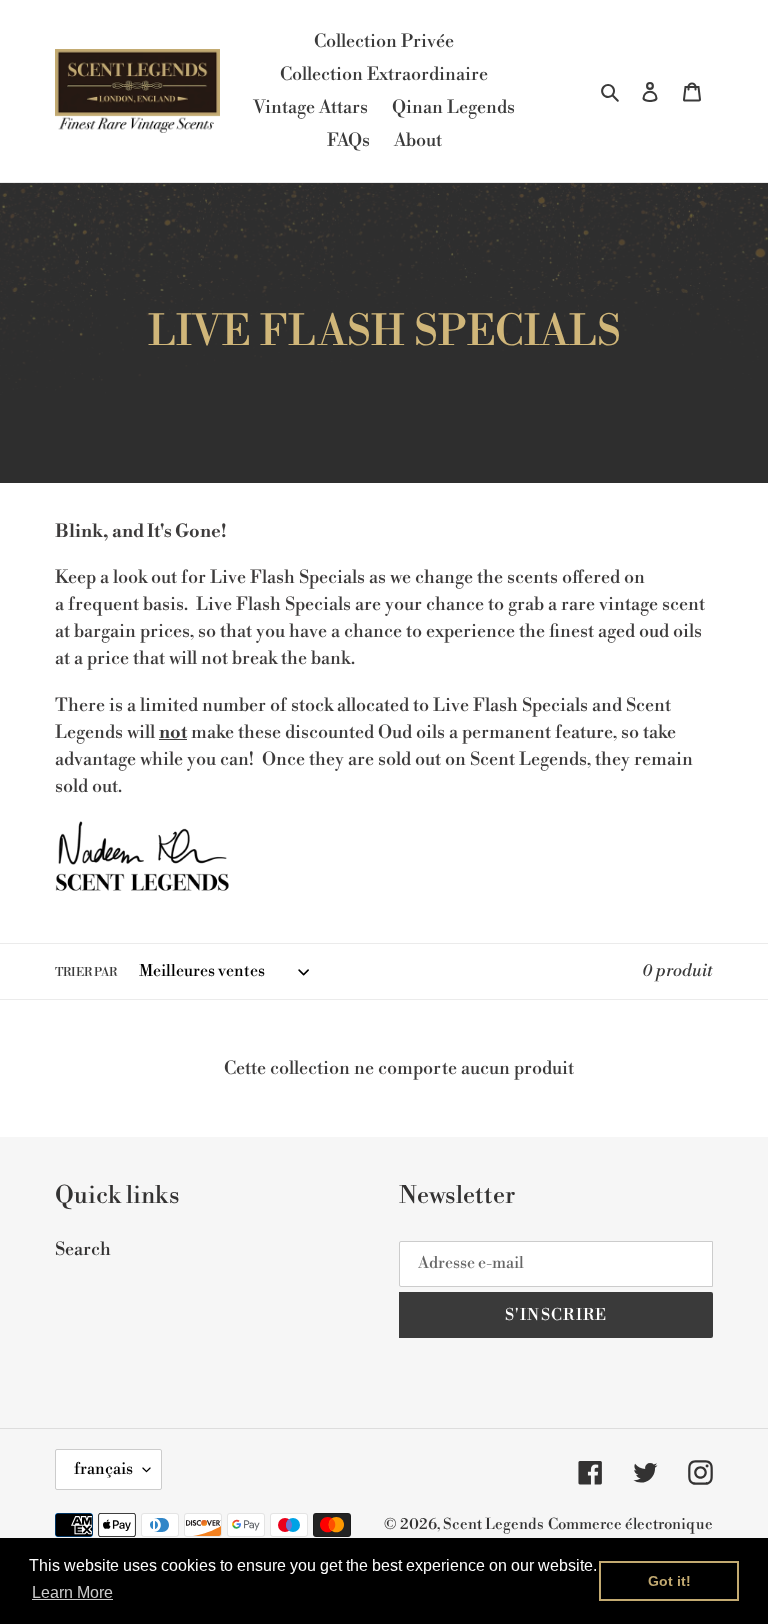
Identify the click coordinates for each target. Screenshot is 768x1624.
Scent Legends (493, 1524)
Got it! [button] (669, 1581)
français (103, 1469)
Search (83, 1249)
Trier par (86, 972)
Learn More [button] (72, 1592)
